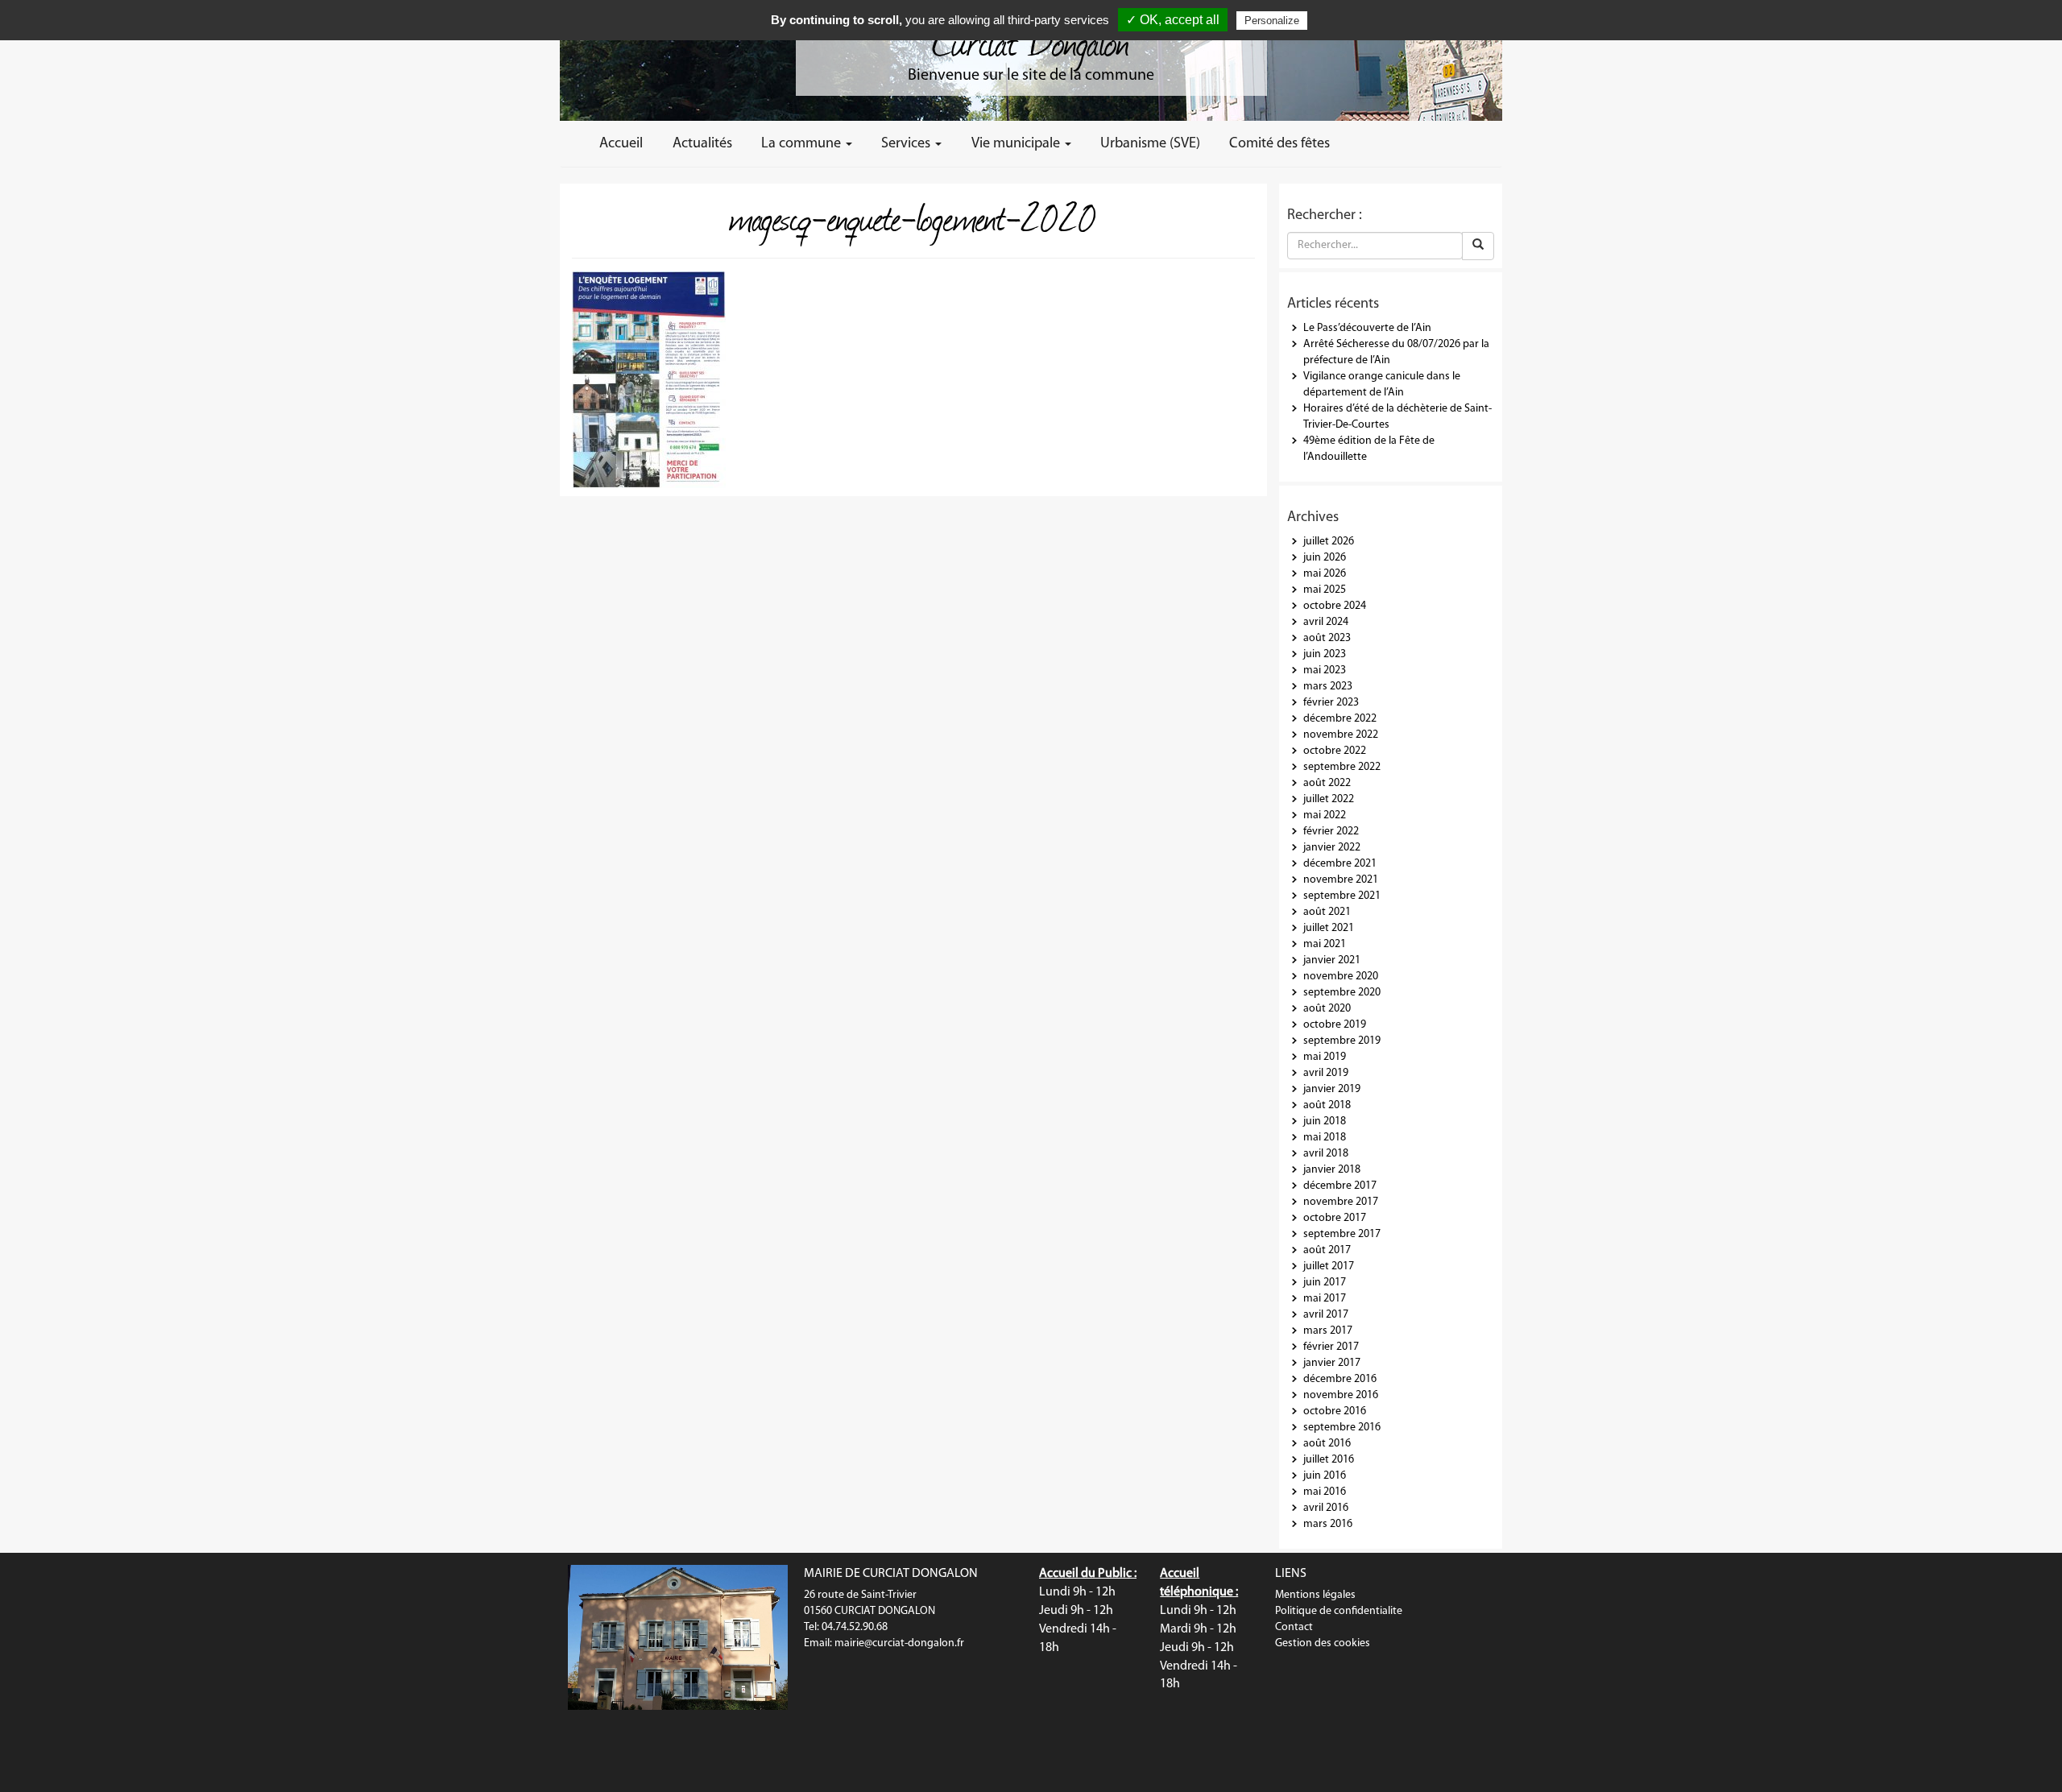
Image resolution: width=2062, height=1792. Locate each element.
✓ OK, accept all (1173, 20)
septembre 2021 (1342, 896)
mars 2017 (1328, 1331)
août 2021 (1327, 912)
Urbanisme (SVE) (1150, 144)
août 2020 (1327, 1009)
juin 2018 (1325, 1122)
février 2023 (1331, 703)
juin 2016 (1325, 1476)
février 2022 (1331, 832)
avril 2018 (1326, 1154)
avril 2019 (1326, 1073)
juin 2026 (1325, 558)
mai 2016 (1325, 1492)
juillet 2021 (1329, 928)
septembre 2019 (1342, 1041)
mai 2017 (1325, 1299)
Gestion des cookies (1323, 1643)
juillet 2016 (1329, 1460)
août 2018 (1327, 1105)
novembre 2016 (1341, 1395)
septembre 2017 (1342, 1234)
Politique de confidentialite (1339, 1611)
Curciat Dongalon (1031, 40)
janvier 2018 (1332, 1170)
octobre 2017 (1335, 1218)
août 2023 (1327, 638)
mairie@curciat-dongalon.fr (899, 1643)
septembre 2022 (1342, 767)
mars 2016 (1328, 1524)
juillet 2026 (1329, 542)
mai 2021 (1325, 944)
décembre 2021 (1340, 864)
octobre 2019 (1335, 1025)
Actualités (702, 144)
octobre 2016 (1335, 1411)
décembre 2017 (1340, 1186)
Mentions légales (1315, 1595)
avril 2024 (1326, 622)
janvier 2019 (1332, 1089)
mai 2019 (1325, 1057)
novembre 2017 (1341, 1202)
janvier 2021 (1332, 960)
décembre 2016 (1340, 1379)
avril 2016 (1326, 1508)
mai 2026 (1325, 574)
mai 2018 (1325, 1138)
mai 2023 (1325, 670)
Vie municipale (1017, 144)
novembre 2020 (1341, 977)
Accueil (621, 144)
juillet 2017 (1329, 1266)
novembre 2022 (1341, 735)
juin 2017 (1325, 1283)
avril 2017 (1326, 1315)
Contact (1294, 1627)
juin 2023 (1325, 654)
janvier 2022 (1332, 848)
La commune (803, 144)
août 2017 (1327, 1250)
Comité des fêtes (1279, 144)
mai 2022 (1325, 815)
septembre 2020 (1342, 993)
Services (907, 144)
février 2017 (1331, 1347)
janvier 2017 (1332, 1363)
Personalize (1272, 21)
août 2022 (1327, 783)
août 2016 (1327, 1444)
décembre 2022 (1340, 719)
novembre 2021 (1341, 880)
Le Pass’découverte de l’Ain (1367, 328)
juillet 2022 (1329, 799)
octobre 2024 (1335, 606)
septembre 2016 (1342, 1428)
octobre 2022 (1335, 751)
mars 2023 (1328, 687)
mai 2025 (1325, 590)
